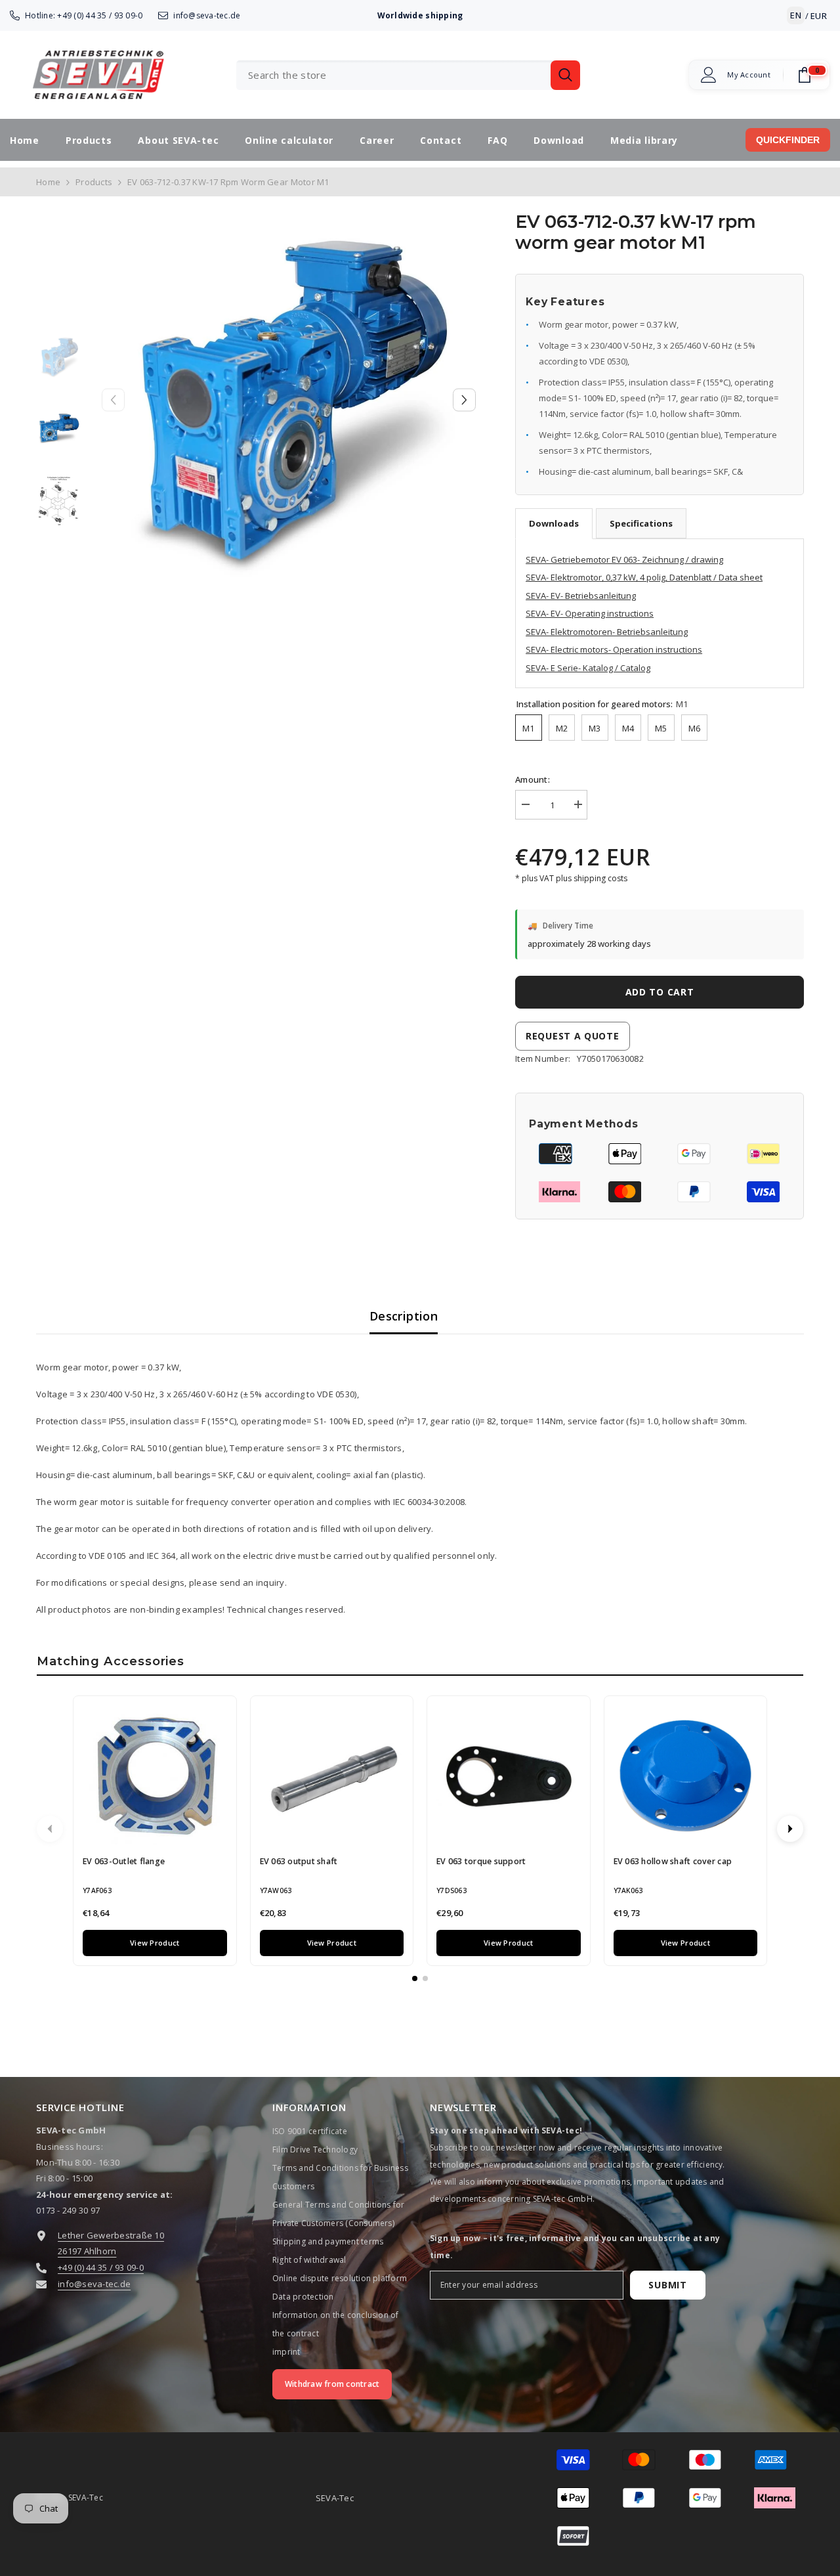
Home (48, 182)
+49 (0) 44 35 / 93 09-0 (100, 15)
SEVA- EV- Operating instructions (590, 613)
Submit (667, 2285)
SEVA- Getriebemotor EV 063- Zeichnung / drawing (624, 559)
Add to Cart (660, 992)
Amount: (533, 779)
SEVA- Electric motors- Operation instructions (614, 649)
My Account (749, 75)
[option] (289, 400)
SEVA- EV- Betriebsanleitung (581, 596)
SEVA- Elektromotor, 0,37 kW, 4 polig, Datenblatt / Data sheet (644, 577)
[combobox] (393, 75)
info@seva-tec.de (207, 15)
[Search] (408, 75)
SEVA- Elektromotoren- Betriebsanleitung (607, 632)
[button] (464, 400)
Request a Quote (573, 1036)
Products (94, 182)
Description (404, 1316)
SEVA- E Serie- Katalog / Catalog (588, 668)
